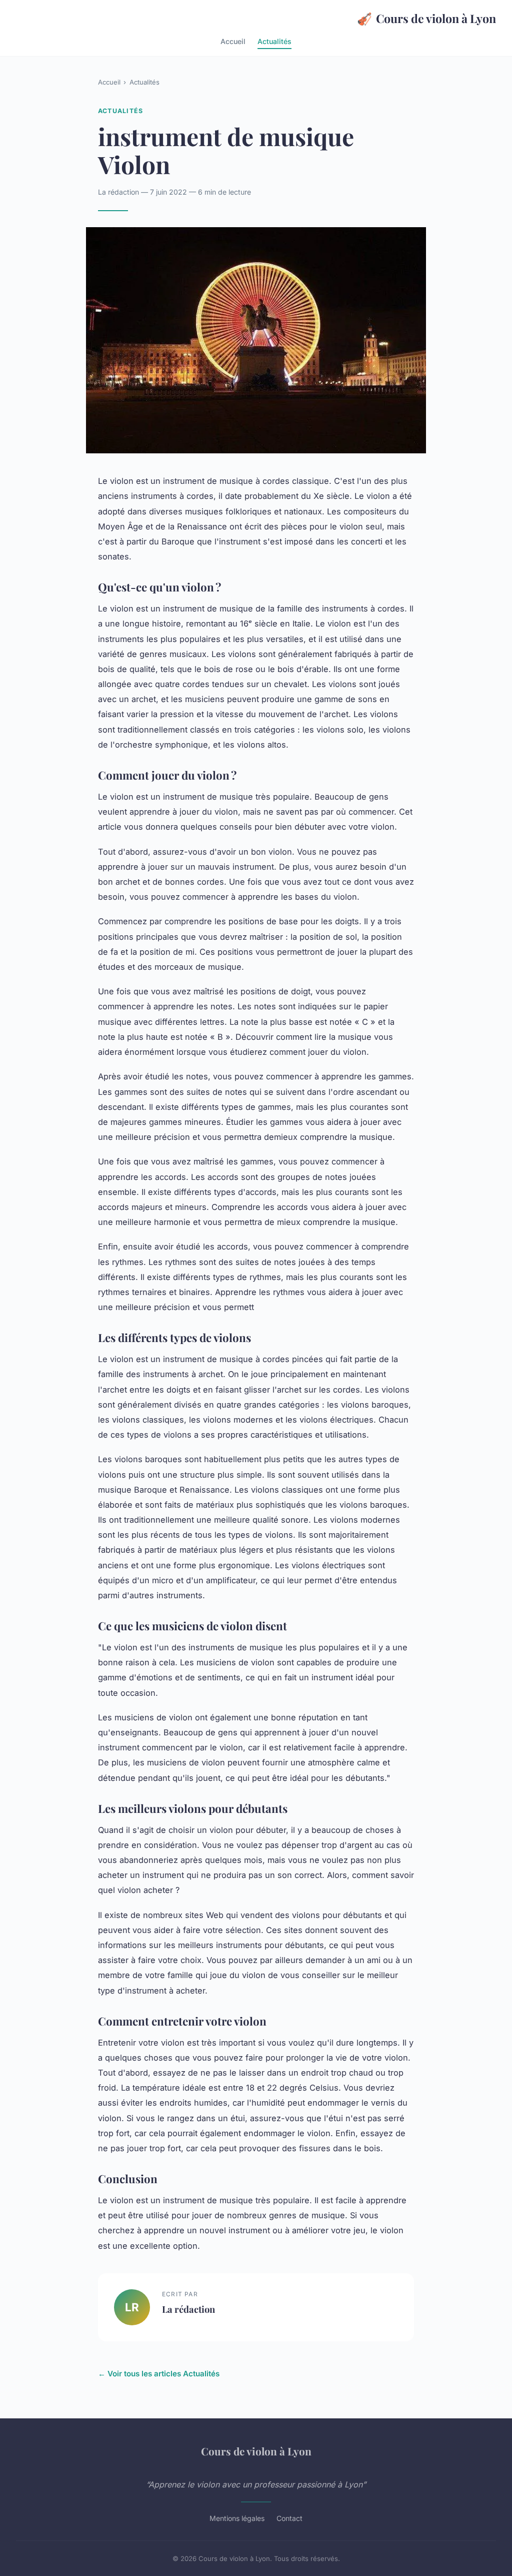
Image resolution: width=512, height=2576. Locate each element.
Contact (289, 2518)
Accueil (233, 41)
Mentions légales (237, 2518)
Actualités (274, 41)
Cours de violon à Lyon (426, 18)
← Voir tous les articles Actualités (159, 2374)
